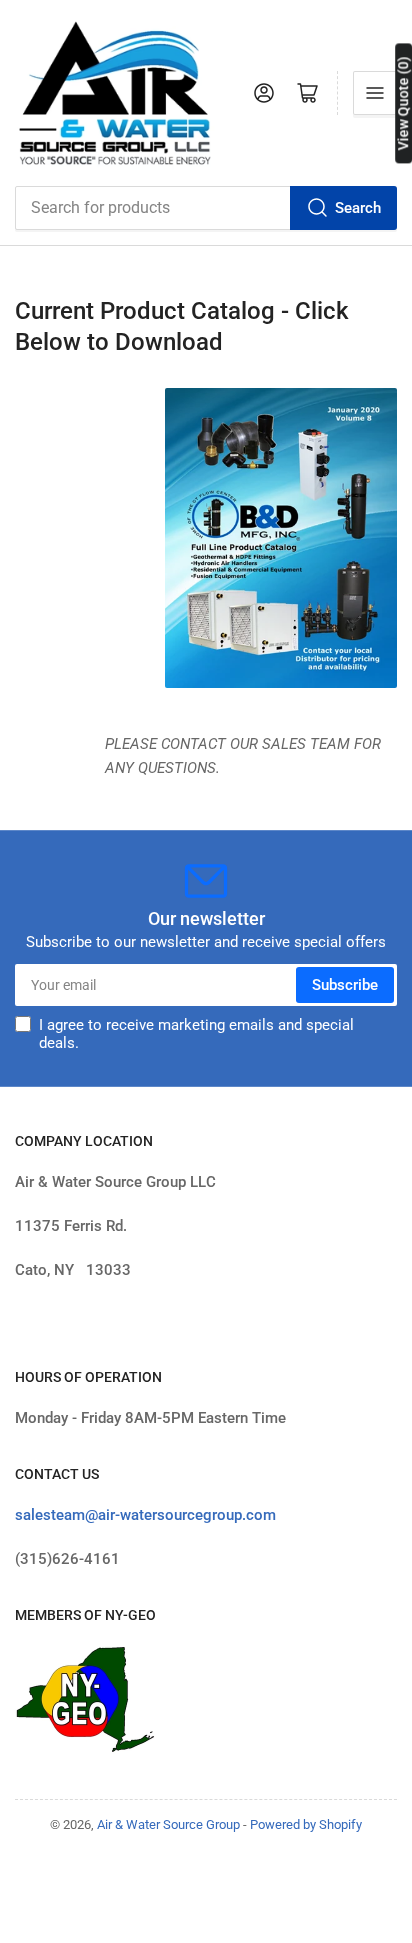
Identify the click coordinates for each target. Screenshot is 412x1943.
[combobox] (206, 208)
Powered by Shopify (306, 1824)
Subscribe (345, 985)
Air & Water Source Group (168, 1824)
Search (358, 208)
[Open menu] (375, 93)
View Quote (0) (403, 103)
